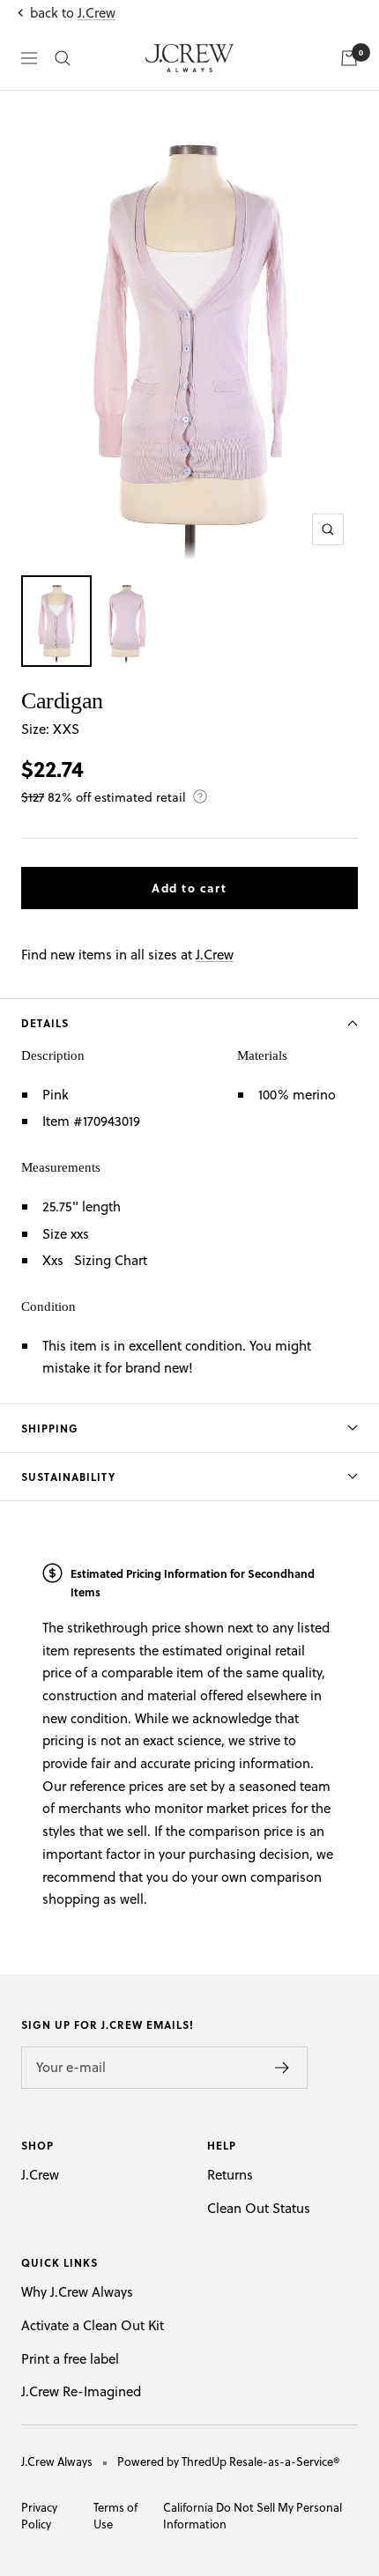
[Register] (282, 2068)
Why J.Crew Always (77, 2292)
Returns (230, 2175)
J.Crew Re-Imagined (81, 2391)
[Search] (63, 58)
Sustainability (68, 1477)
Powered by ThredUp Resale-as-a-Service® (228, 2461)
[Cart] (349, 58)
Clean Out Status (259, 2208)
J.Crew (97, 13)
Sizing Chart (111, 1260)
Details (45, 1023)
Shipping (50, 1428)
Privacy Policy (39, 2516)
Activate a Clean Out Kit (93, 2325)
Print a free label (70, 2359)
